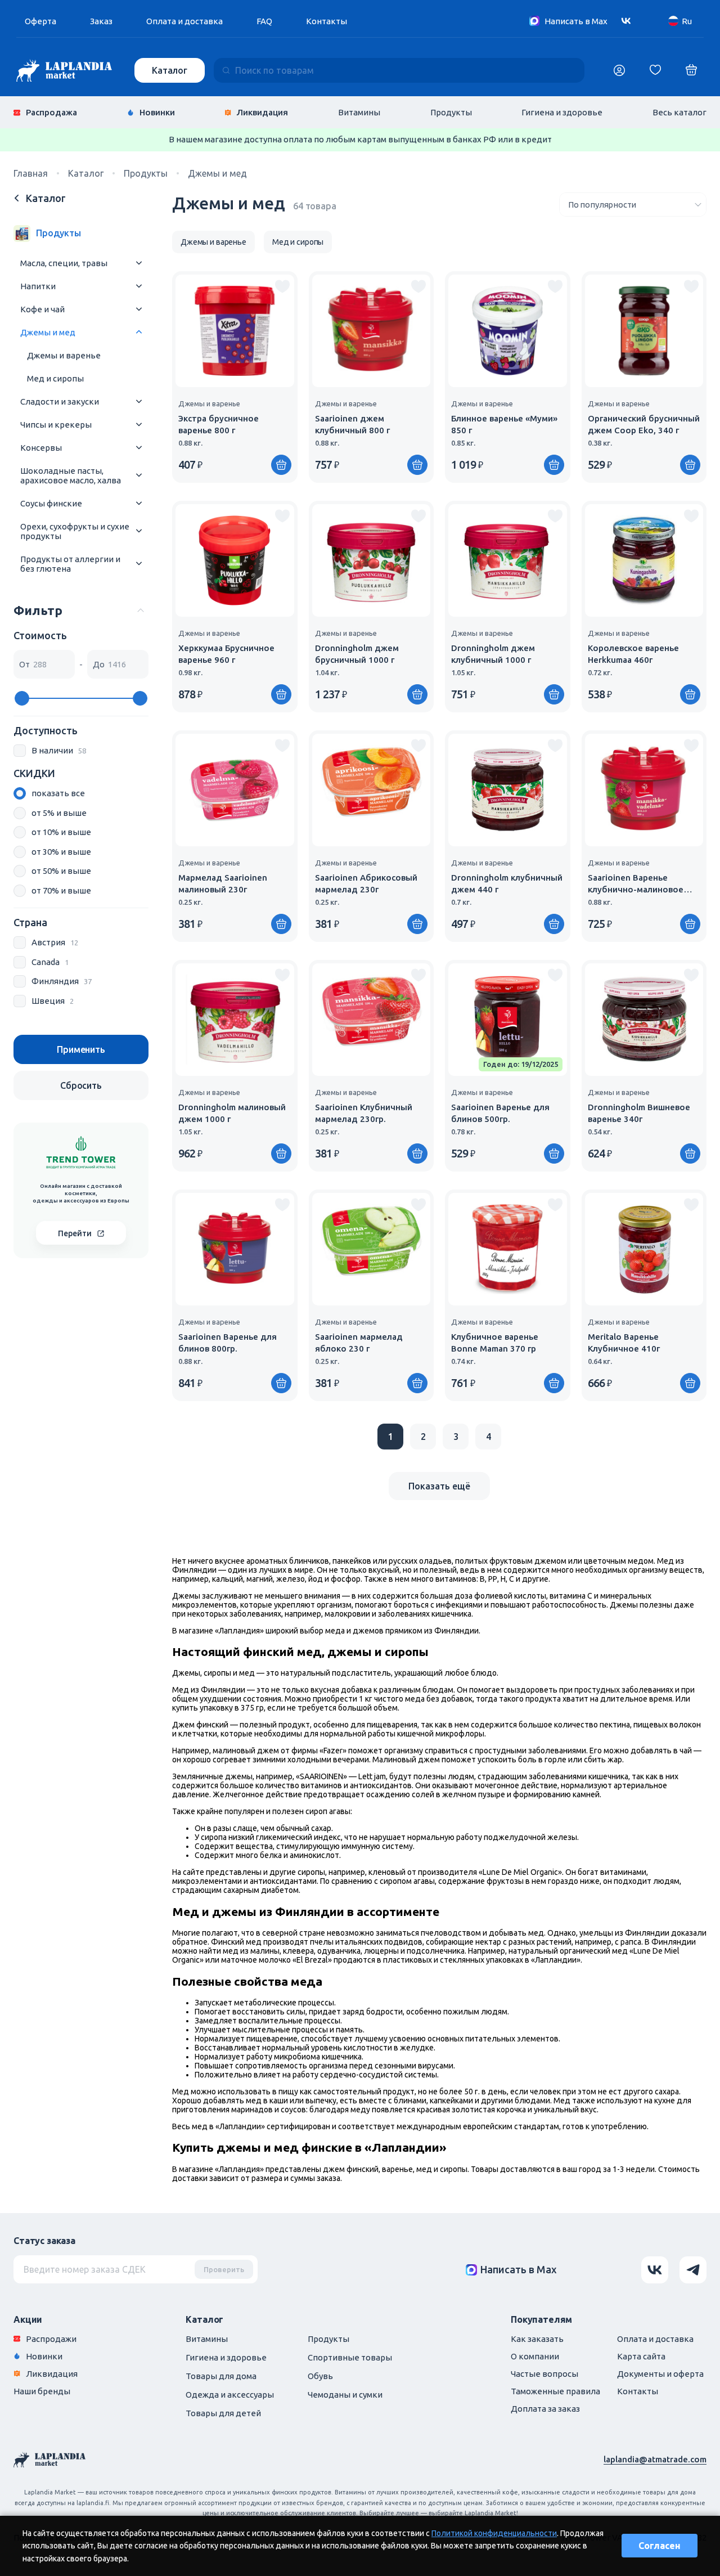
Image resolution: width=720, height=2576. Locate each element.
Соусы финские (51, 503)
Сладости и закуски (60, 401)
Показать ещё (439, 1486)
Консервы (41, 448)
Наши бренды (42, 2391)
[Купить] (281, 465)
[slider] (22, 698)
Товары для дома (221, 2376)
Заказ (101, 21)
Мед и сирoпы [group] (298, 242)
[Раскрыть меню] (139, 263)
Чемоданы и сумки (345, 2395)
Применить (81, 1049)
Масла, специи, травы (64, 263)
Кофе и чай (42, 309)
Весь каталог (679, 112)
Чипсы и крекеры (56, 425)
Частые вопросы (544, 2374)
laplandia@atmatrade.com (655, 2459)
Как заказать (537, 2339)
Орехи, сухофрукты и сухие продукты (75, 531)
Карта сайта (641, 2356)
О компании (535, 2356)
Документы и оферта (660, 2374)
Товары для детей (223, 2413)
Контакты (327, 21)
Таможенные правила (555, 2391)
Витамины (359, 112)
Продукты (451, 112)
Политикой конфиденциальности (494, 2533)
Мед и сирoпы (55, 378)
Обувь (320, 2376)
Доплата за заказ (545, 2409)
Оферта (40, 21)
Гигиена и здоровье (562, 112)
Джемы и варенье (64, 355)
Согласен (660, 2546)
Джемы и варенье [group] (213, 242)
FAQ (264, 21)
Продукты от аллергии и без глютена (70, 564)
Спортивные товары (350, 2357)
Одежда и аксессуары (230, 2395)
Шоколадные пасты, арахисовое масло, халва (71, 475)
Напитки (38, 286)
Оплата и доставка (184, 21)
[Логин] (619, 70)
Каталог (170, 70)
